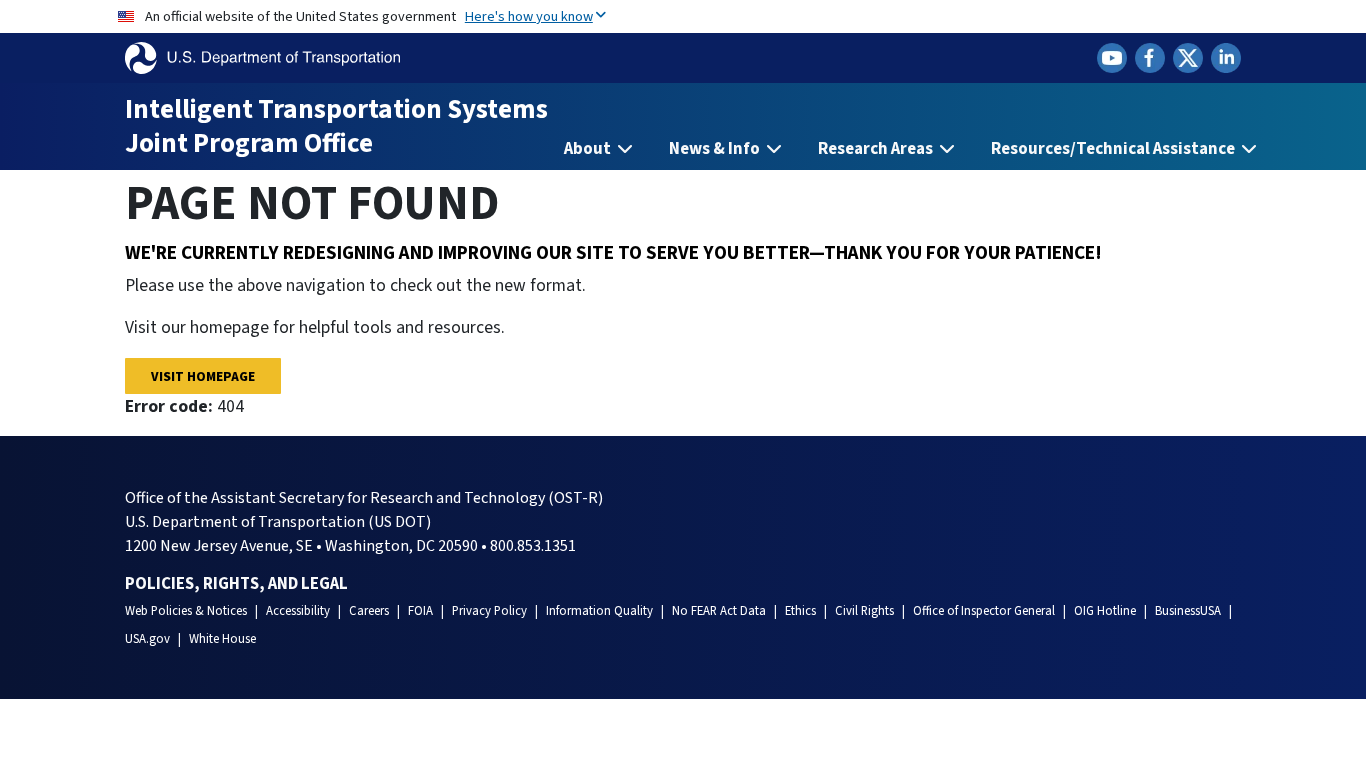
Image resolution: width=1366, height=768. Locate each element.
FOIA (420, 611)
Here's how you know (529, 16)
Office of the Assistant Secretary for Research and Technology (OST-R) (364, 498)
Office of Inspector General (984, 611)
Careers (369, 611)
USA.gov (147, 639)
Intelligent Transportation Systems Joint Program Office (336, 126)
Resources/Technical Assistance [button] (1114, 149)
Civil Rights (864, 611)
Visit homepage (203, 376)
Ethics (800, 611)
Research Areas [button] (877, 149)
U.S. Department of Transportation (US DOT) (278, 522)
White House (222, 639)
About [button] (589, 149)
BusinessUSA (1188, 611)
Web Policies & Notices (186, 611)
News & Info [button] (716, 149)
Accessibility (298, 611)
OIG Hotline (1105, 611)
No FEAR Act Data (719, 611)
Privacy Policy (489, 611)
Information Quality (599, 611)
